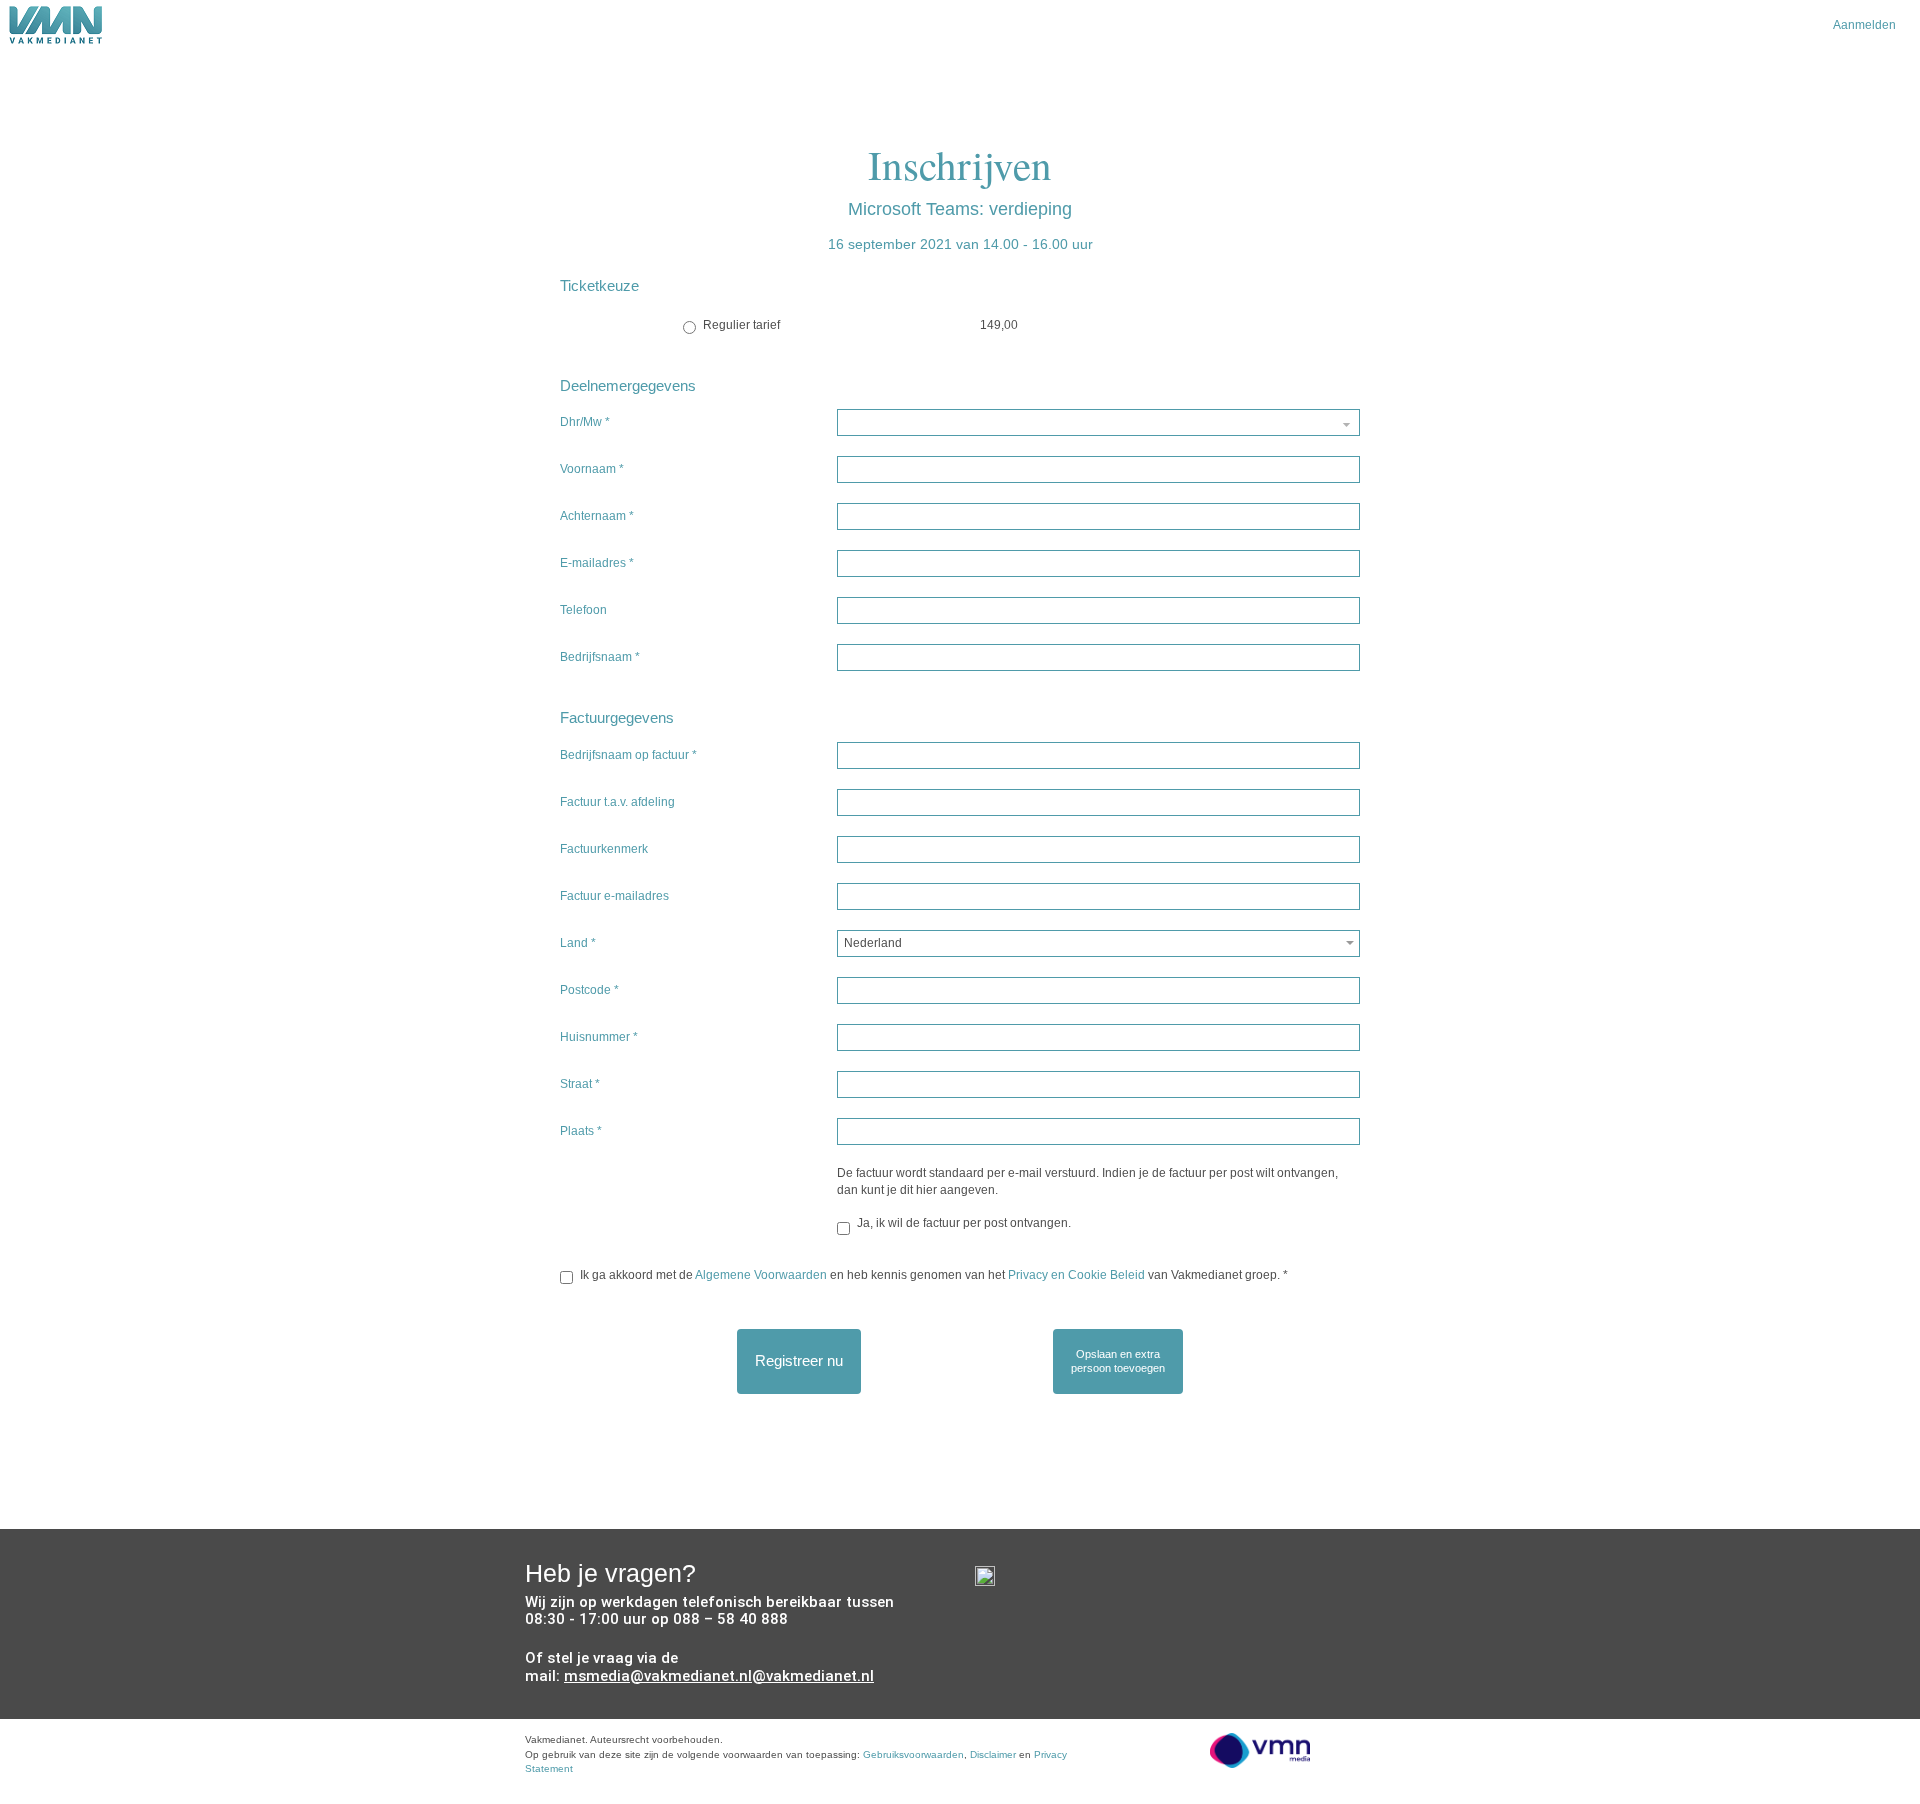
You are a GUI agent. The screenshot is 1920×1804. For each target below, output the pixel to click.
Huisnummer (599, 1037)
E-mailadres (597, 563)
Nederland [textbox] (873, 943)
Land (578, 943)
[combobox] (1098, 943)
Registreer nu (799, 1360)
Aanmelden (1864, 25)
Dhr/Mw (585, 422)
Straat (580, 1084)
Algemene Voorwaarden (761, 1275)
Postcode (589, 990)
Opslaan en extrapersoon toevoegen (1118, 1361)
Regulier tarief (741, 325)
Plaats (581, 1131)
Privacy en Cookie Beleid (1076, 1275)
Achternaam (597, 516)
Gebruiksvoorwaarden (913, 1754)
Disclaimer (993, 1754)
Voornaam (592, 469)
